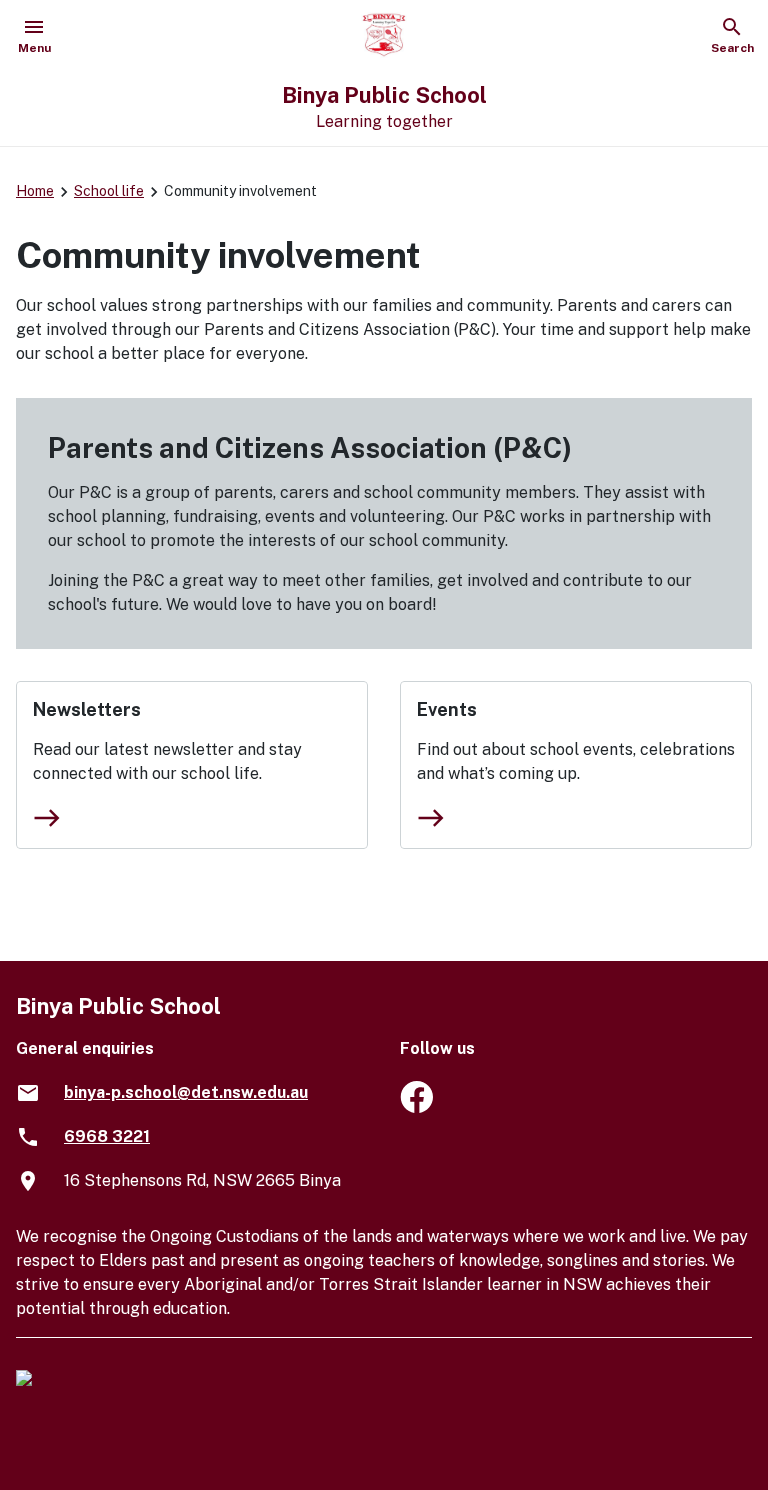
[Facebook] (416, 1107)
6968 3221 (107, 1136)
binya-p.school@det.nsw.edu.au (186, 1092)
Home (35, 191)
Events (447, 709)
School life (109, 191)
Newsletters (87, 709)
